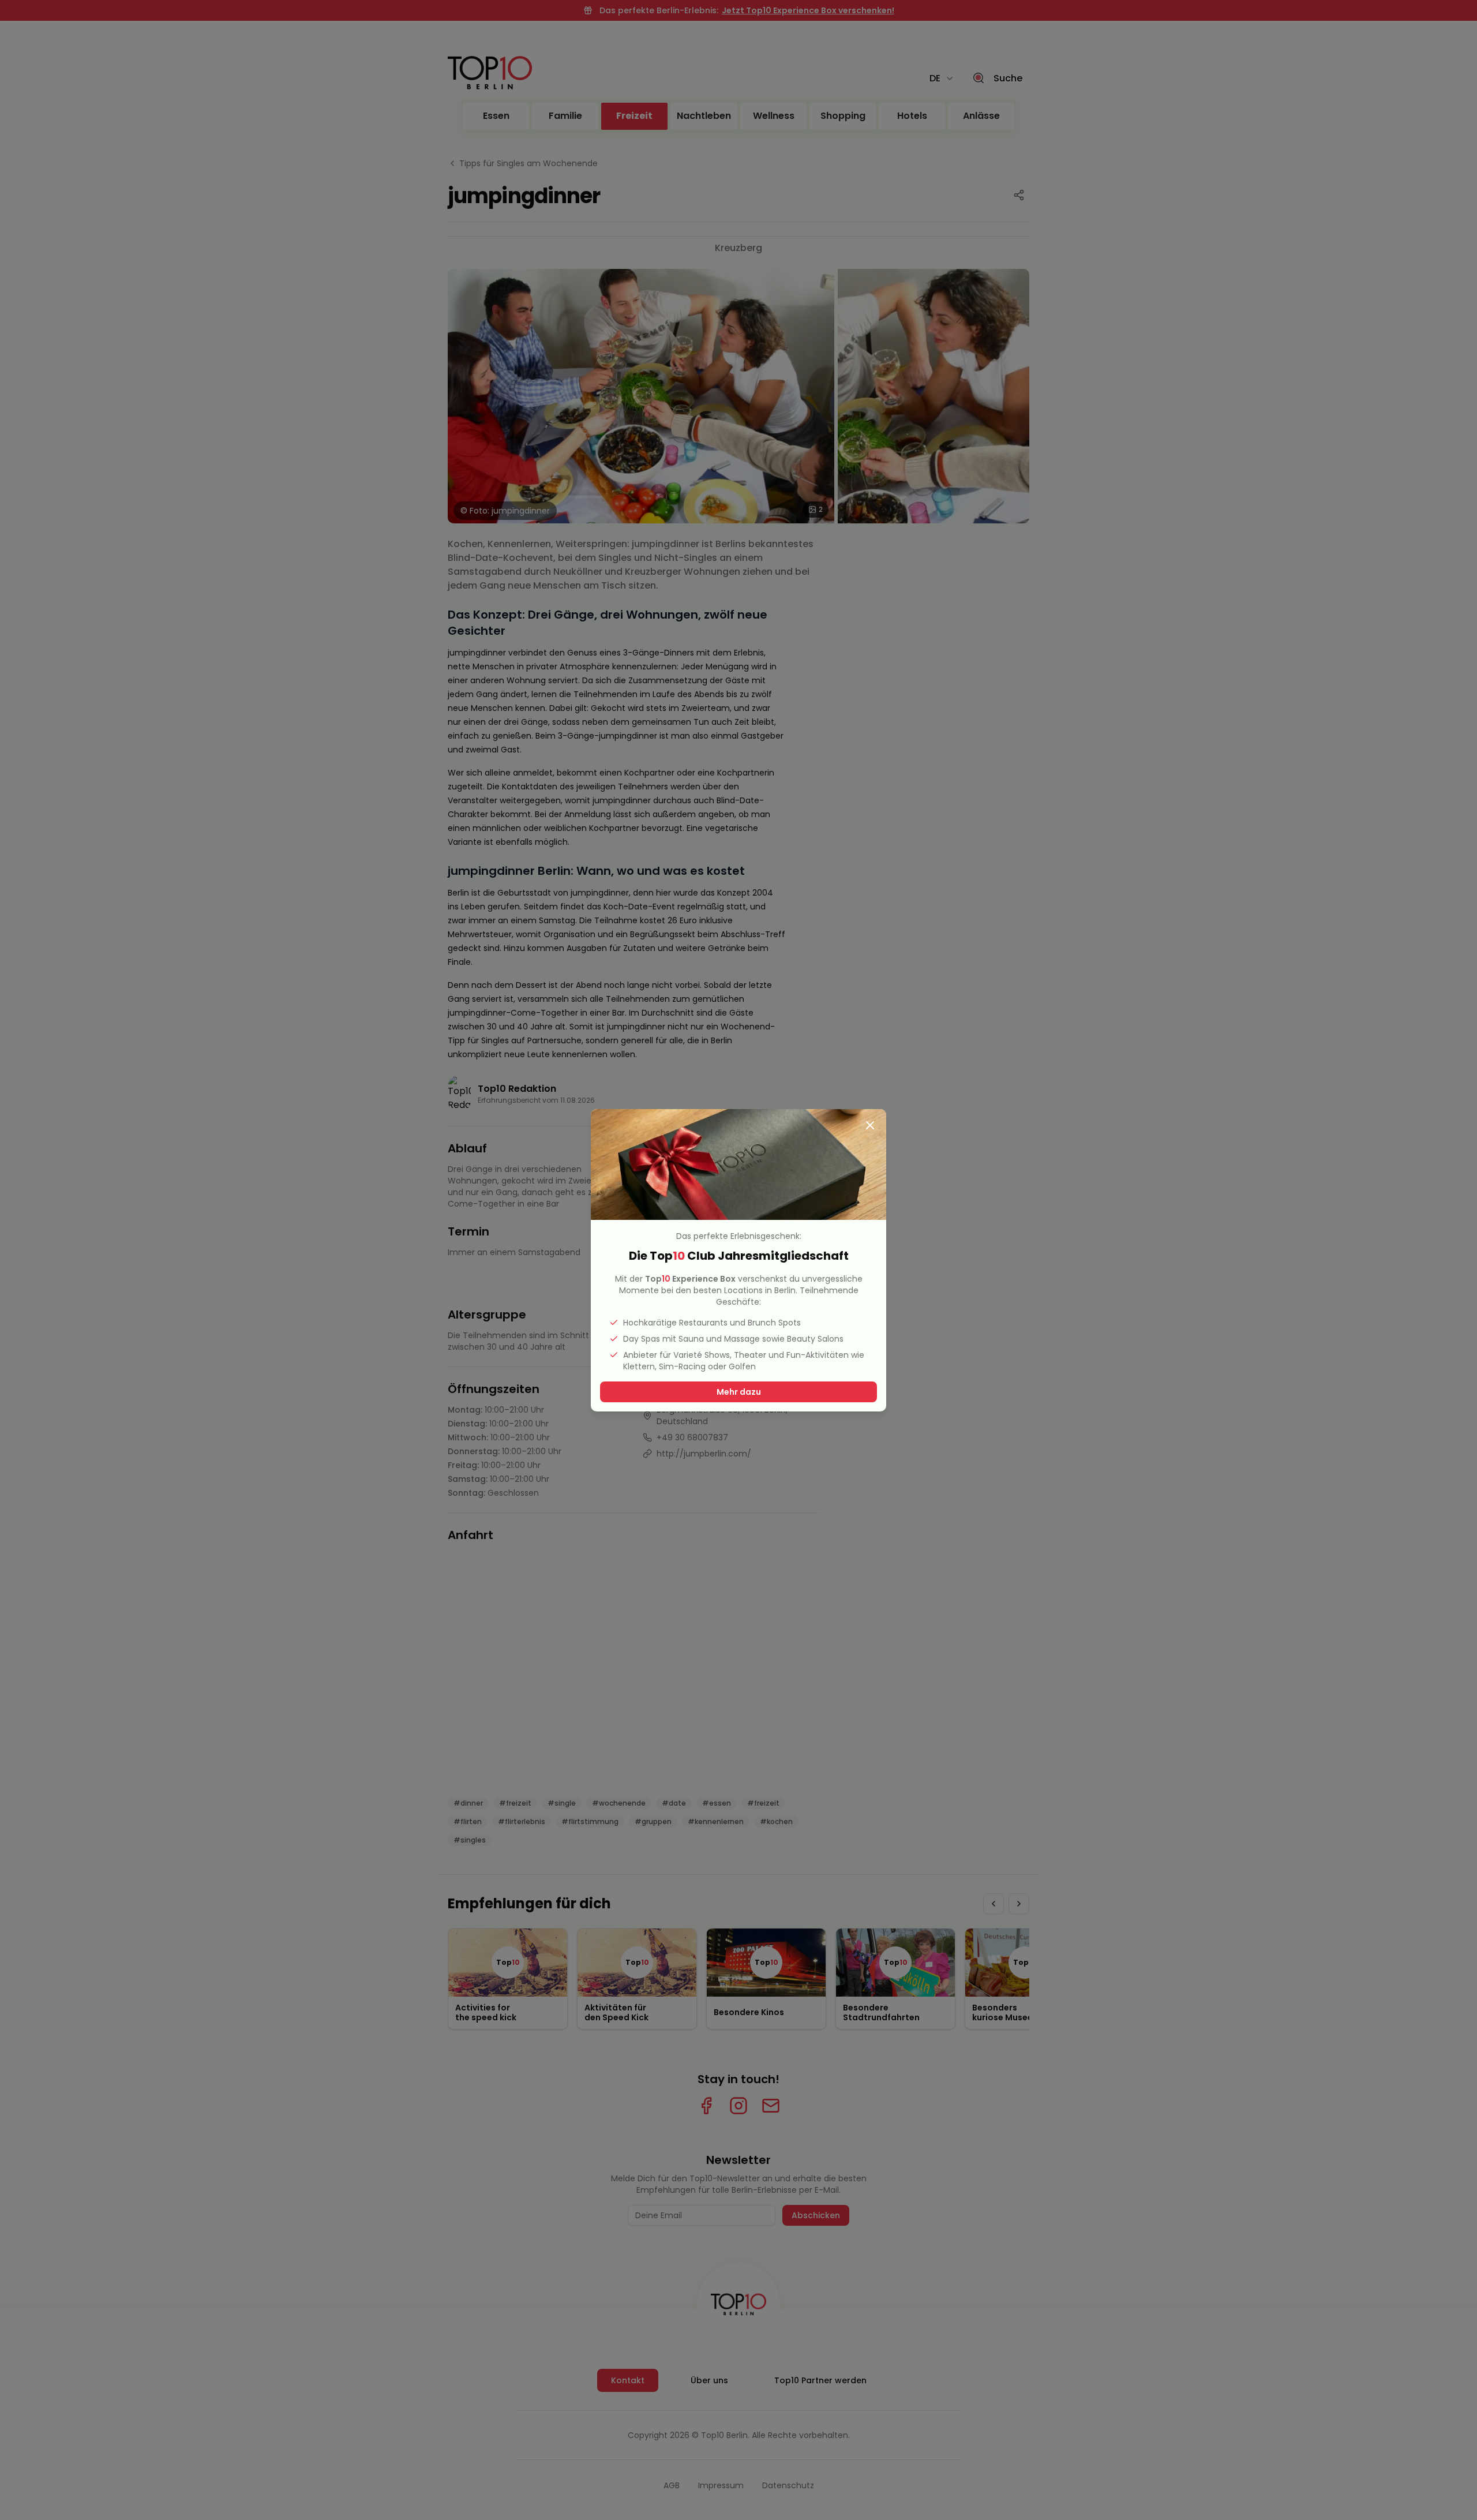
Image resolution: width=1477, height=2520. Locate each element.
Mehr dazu (739, 1392)
